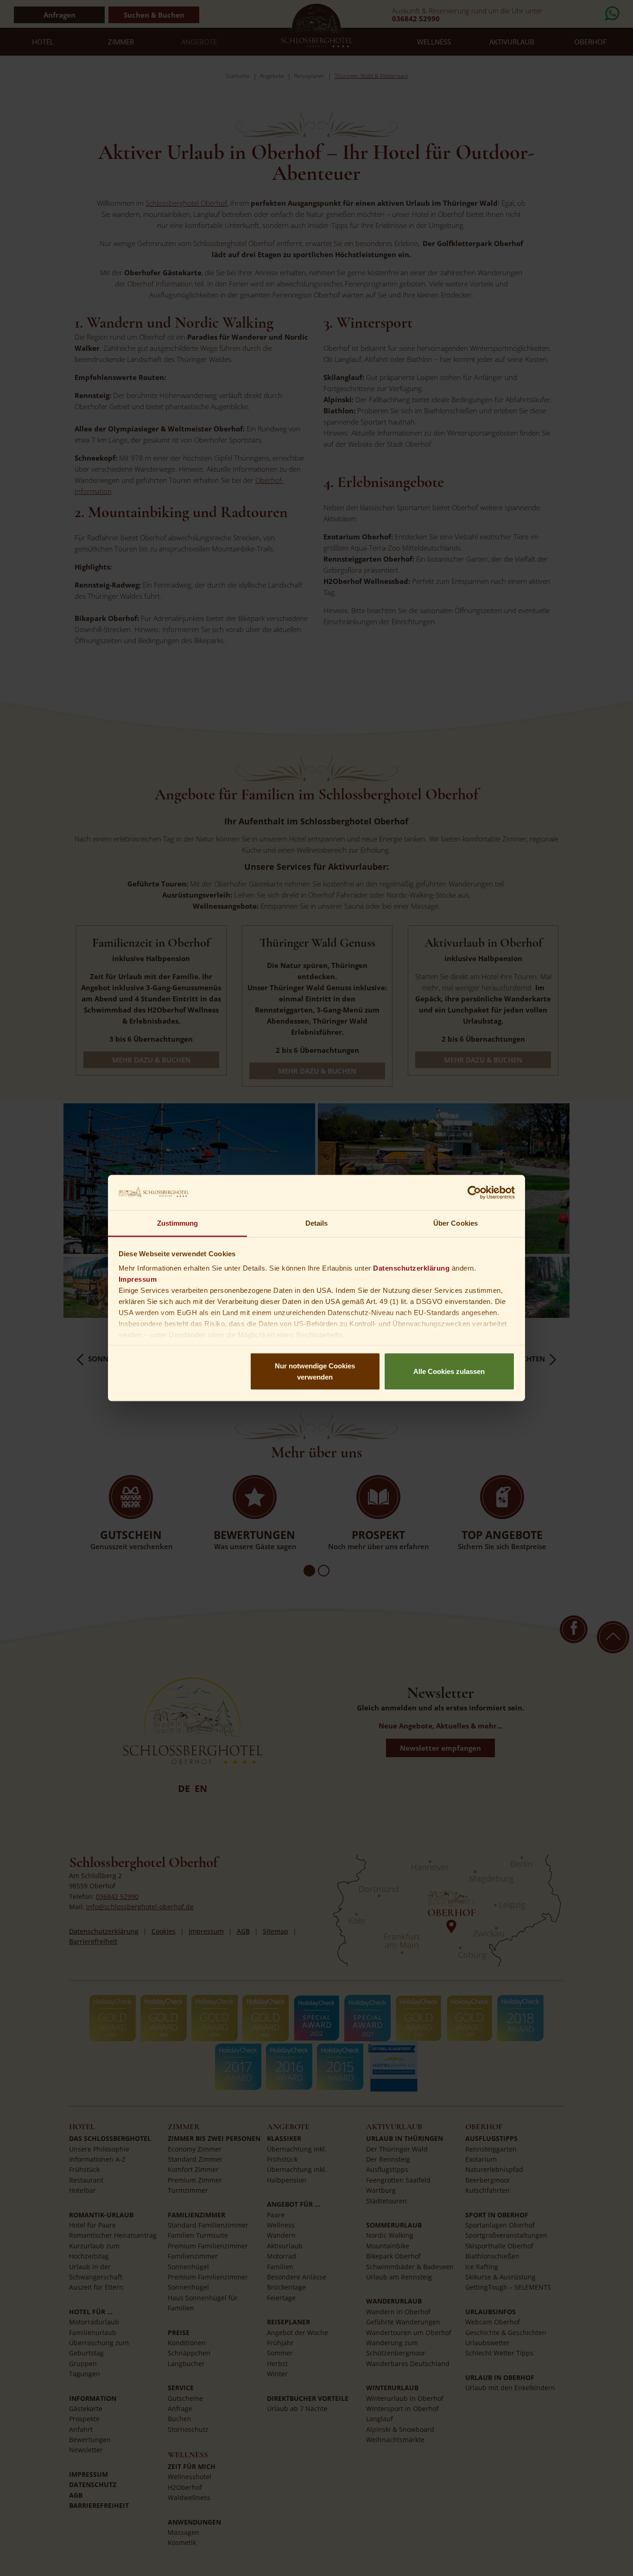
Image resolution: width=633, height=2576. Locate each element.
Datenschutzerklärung (411, 1268)
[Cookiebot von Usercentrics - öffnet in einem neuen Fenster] (474, 1192)
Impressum (138, 1279)
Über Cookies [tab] (456, 1223)
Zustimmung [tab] (178, 1223)
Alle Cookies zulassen (449, 1371)
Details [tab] (317, 1223)
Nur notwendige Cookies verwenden (315, 1371)
